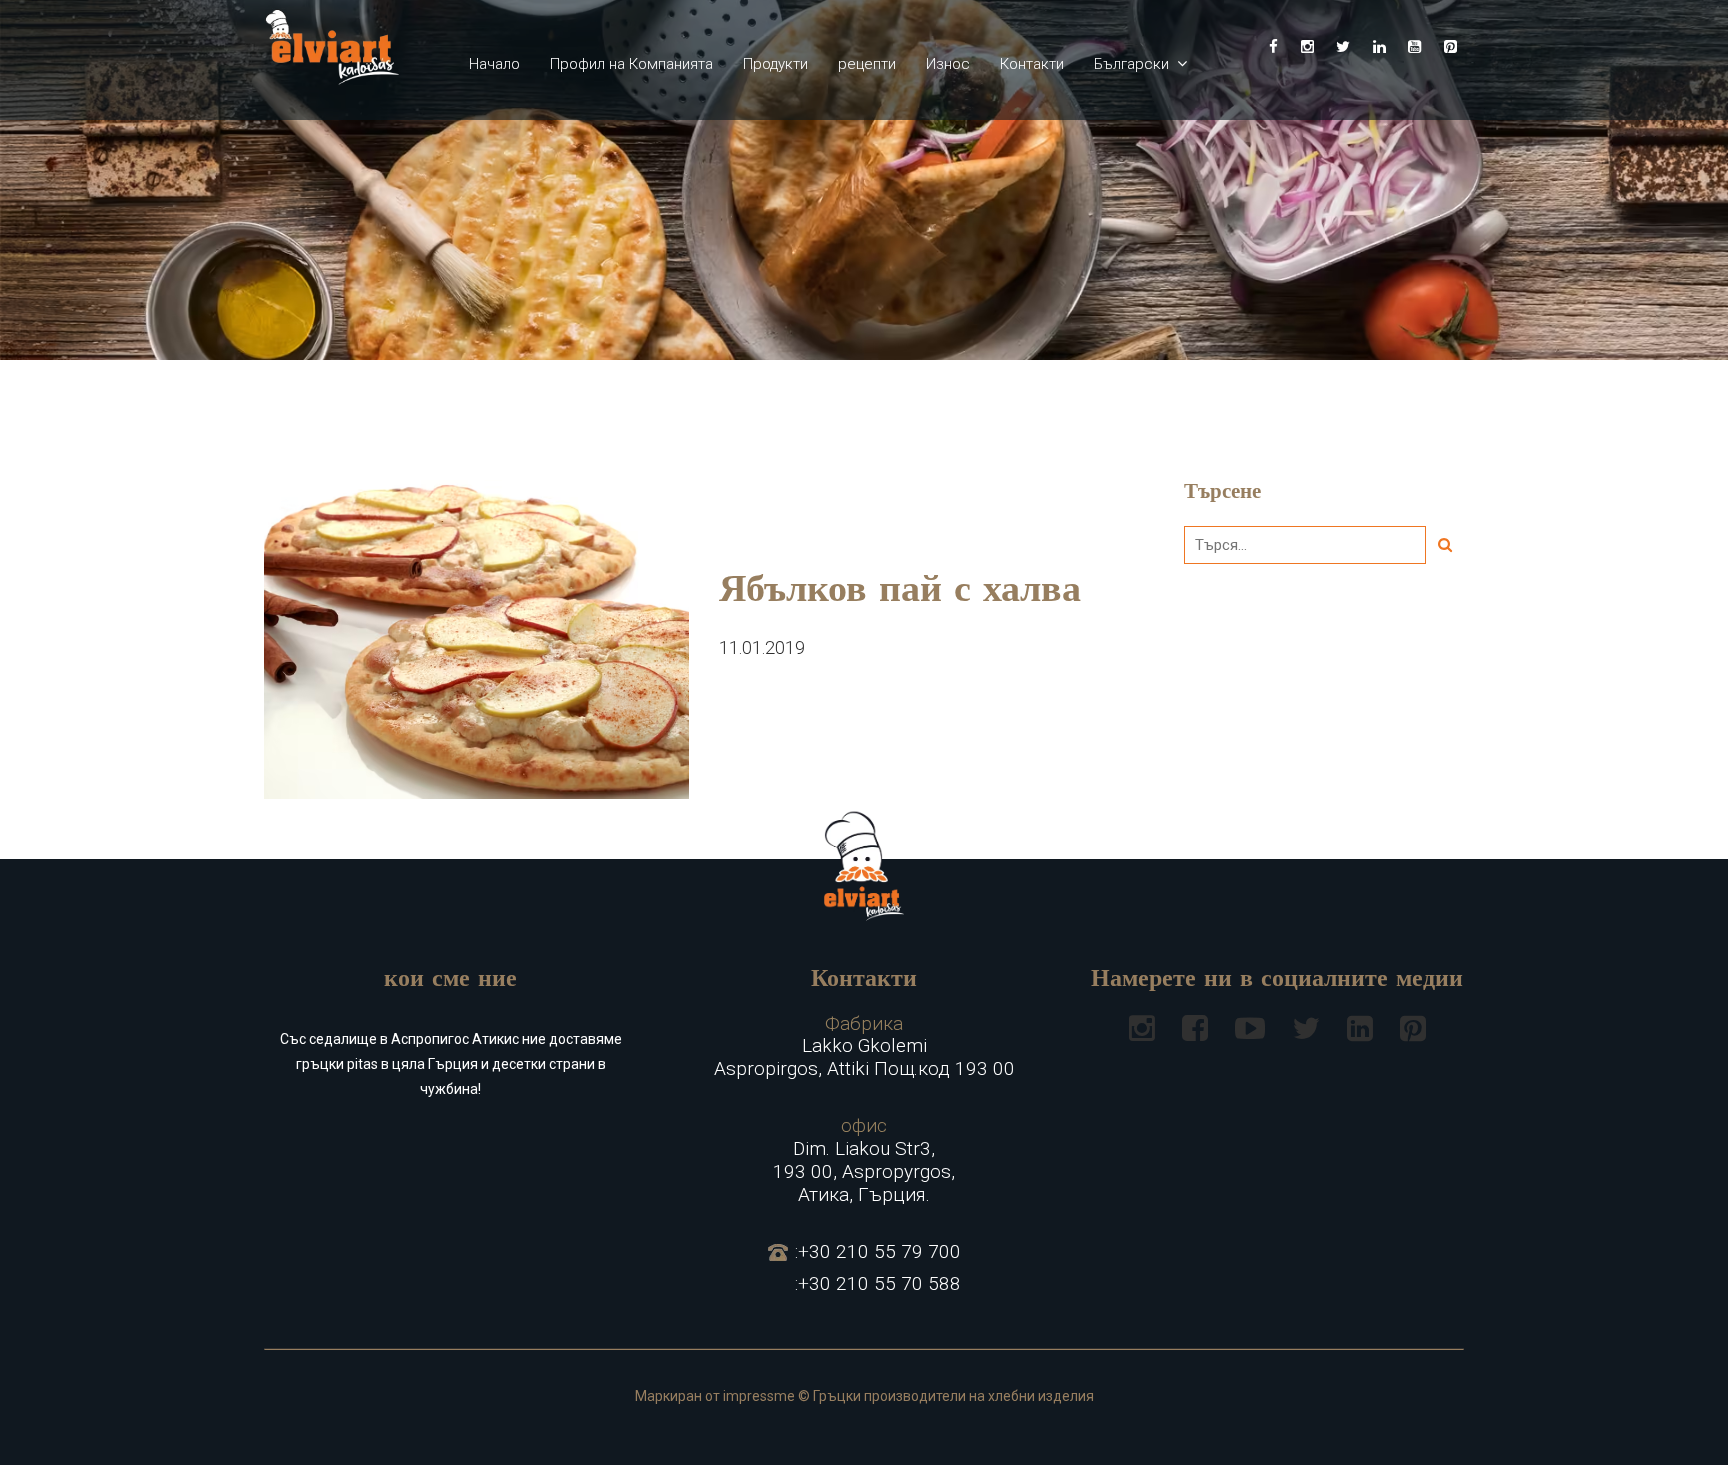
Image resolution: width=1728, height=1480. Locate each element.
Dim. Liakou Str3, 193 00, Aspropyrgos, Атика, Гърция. (864, 1160)
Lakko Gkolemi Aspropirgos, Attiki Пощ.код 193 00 (864, 1047)
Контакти (1032, 64)
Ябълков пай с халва (900, 592)
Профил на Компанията (631, 64)
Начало (494, 64)
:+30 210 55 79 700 (878, 1252)
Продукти (775, 64)
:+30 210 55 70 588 (878, 1284)
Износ (948, 64)
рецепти (867, 64)
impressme (759, 1396)
